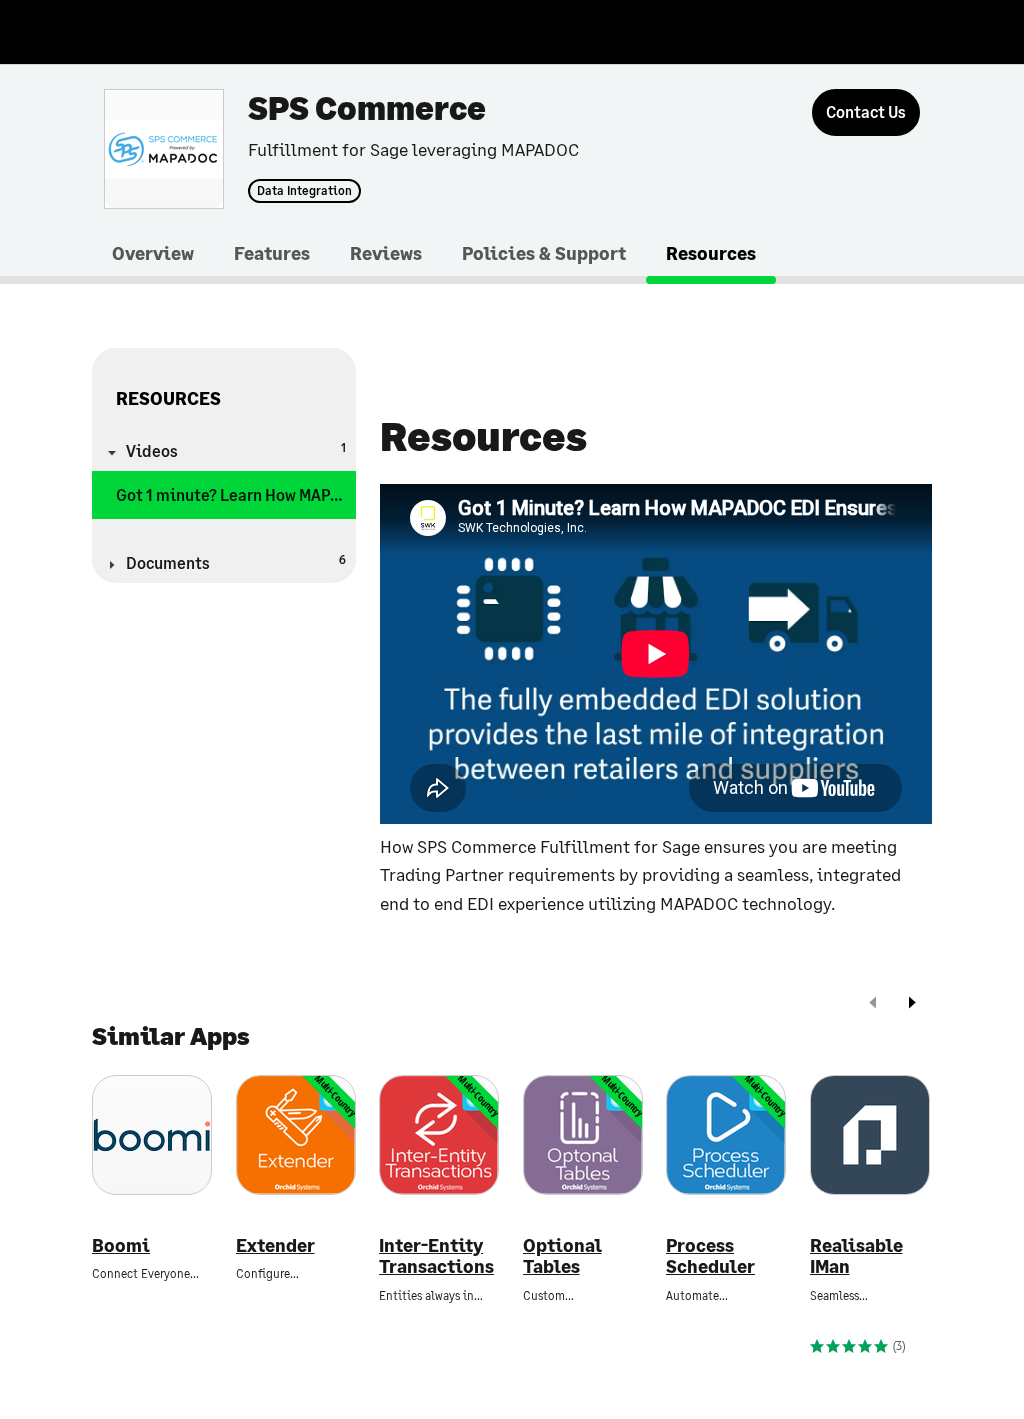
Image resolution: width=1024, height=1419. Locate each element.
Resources (711, 253)
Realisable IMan (856, 1256)
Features (272, 253)
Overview (153, 253)
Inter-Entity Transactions (436, 1256)
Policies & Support (544, 253)
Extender (275, 1245)
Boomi (121, 1245)
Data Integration (304, 191)
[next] (912, 1004)
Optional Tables (562, 1256)
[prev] (873, 1004)
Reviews (386, 253)
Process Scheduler (710, 1256)
